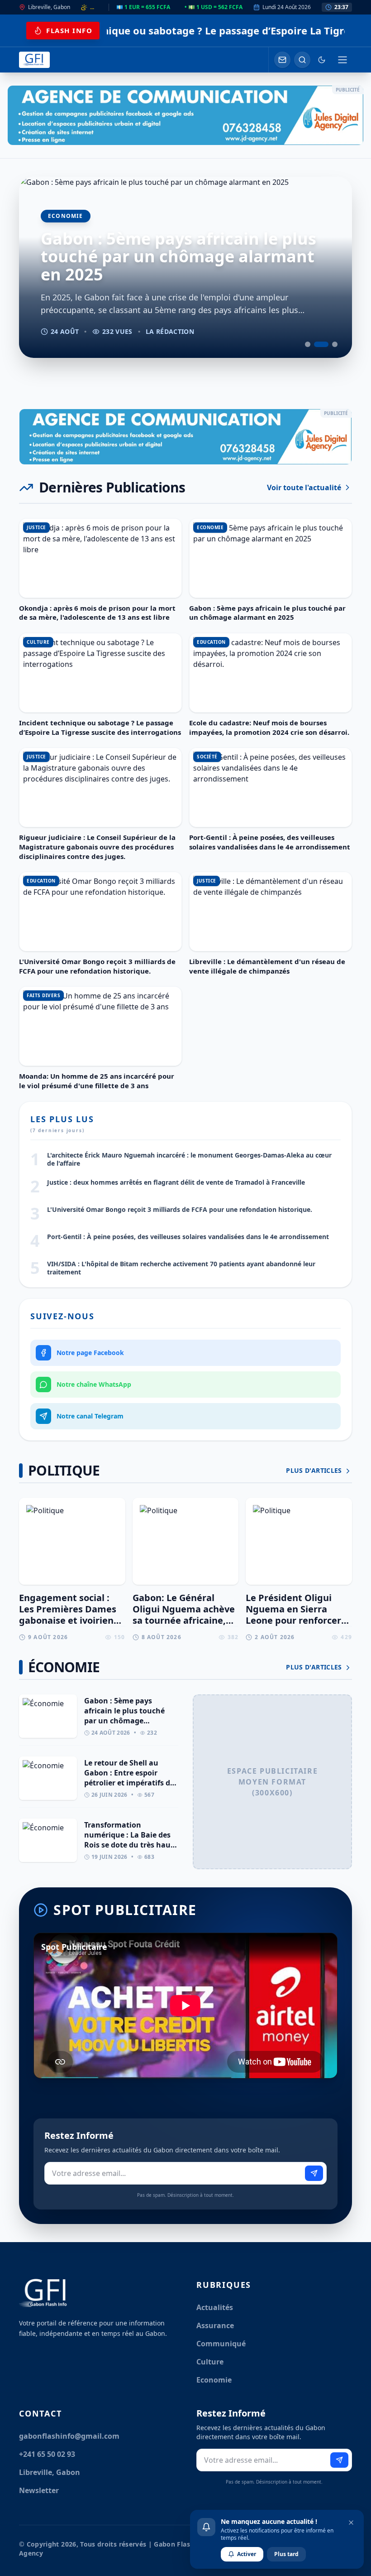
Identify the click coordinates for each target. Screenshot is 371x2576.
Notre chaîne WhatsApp (94, 1384)
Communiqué (221, 2344)
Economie (214, 2380)
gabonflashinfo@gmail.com (69, 2436)
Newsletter (39, 2490)
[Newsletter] (282, 60)
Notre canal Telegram (90, 1416)
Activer (247, 2554)
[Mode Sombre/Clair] (322, 60)
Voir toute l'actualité (304, 487)
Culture (210, 2362)
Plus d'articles (315, 1470)
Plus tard (286, 2554)
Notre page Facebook (90, 1353)
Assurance (215, 2325)
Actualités (215, 2307)
